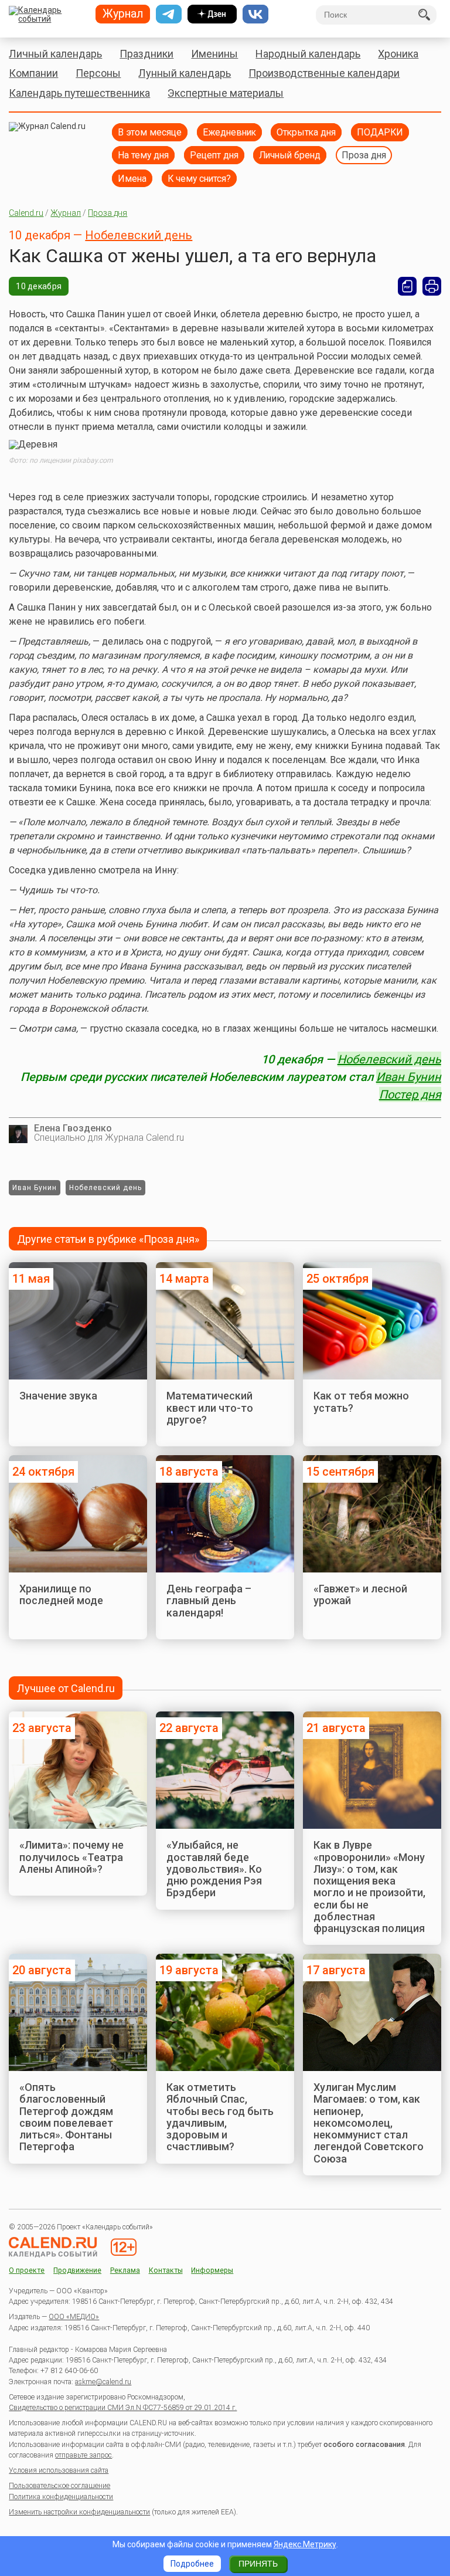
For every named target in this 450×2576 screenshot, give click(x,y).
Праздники (146, 54)
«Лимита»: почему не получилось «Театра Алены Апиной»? (71, 1857)
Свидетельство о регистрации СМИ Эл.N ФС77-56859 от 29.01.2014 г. (123, 2408)
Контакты (166, 2271)
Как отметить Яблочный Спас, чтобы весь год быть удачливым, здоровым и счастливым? (220, 2117)
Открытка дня (306, 132)
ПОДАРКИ (380, 132)
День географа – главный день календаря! (209, 1601)
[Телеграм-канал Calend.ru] (169, 14)
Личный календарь (55, 54)
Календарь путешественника (79, 93)
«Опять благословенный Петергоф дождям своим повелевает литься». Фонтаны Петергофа (66, 2117)
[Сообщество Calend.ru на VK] (255, 14)
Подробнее (192, 2564)
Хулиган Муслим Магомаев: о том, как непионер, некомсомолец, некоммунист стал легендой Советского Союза (369, 2123)
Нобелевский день (139, 235)
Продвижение (77, 2271)
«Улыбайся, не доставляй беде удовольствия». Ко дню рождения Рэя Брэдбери (214, 1869)
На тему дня (143, 155)
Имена (132, 179)
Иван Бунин (409, 1077)
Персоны (98, 73)
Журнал (66, 213)
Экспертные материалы (226, 93)
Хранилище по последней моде (61, 1594)
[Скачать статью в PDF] (407, 286)
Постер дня (410, 1094)
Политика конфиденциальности (61, 2497)
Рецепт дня (214, 155)
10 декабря (39, 286)
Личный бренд (290, 155)
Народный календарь (308, 54)
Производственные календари (324, 73)
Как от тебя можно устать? (361, 1401)
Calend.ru (26, 213)
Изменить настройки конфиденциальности (79, 2512)
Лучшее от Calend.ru (66, 1688)
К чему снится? (199, 179)
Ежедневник (229, 132)
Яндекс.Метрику (305, 2544)
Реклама (125, 2271)
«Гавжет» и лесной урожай (360, 1594)
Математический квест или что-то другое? (210, 1408)
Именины (214, 54)
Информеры (212, 2271)
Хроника (398, 54)
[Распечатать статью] (432, 286)
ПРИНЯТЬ (258, 2564)
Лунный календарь (185, 73)
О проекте (27, 2271)
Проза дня (364, 155)
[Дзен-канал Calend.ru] (212, 14)
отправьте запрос (83, 2455)
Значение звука (58, 1396)
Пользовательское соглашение (59, 2486)
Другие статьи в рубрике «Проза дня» (108, 1239)
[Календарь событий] (48, 15)
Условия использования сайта (59, 2470)
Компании (33, 73)
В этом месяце (150, 132)
